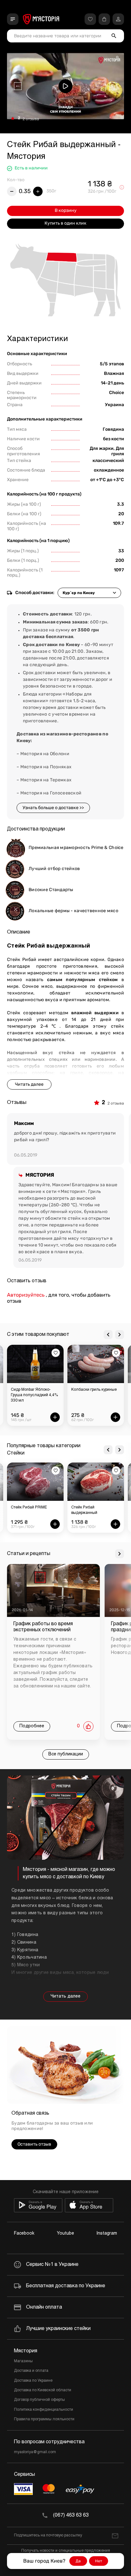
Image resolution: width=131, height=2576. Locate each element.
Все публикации (66, 1754)
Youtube (65, 2234)
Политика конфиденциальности (44, 2410)
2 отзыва (31, 119)
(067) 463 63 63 (71, 2515)
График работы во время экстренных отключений (43, 1627)
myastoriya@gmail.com (35, 2452)
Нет (99, 2561)
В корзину (66, 210)
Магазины (23, 2361)
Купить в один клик (65, 223)
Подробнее (32, 1726)
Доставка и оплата (31, 2371)
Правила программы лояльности (44, 2419)
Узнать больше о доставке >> (53, 808)
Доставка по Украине (33, 2381)
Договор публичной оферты (39, 2400)
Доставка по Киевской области (43, 2390)
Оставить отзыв (34, 2144)
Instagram (107, 2234)
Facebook (24, 2234)
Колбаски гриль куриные (59, 1390)
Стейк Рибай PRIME (29, 1508)
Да (78, 2561)
